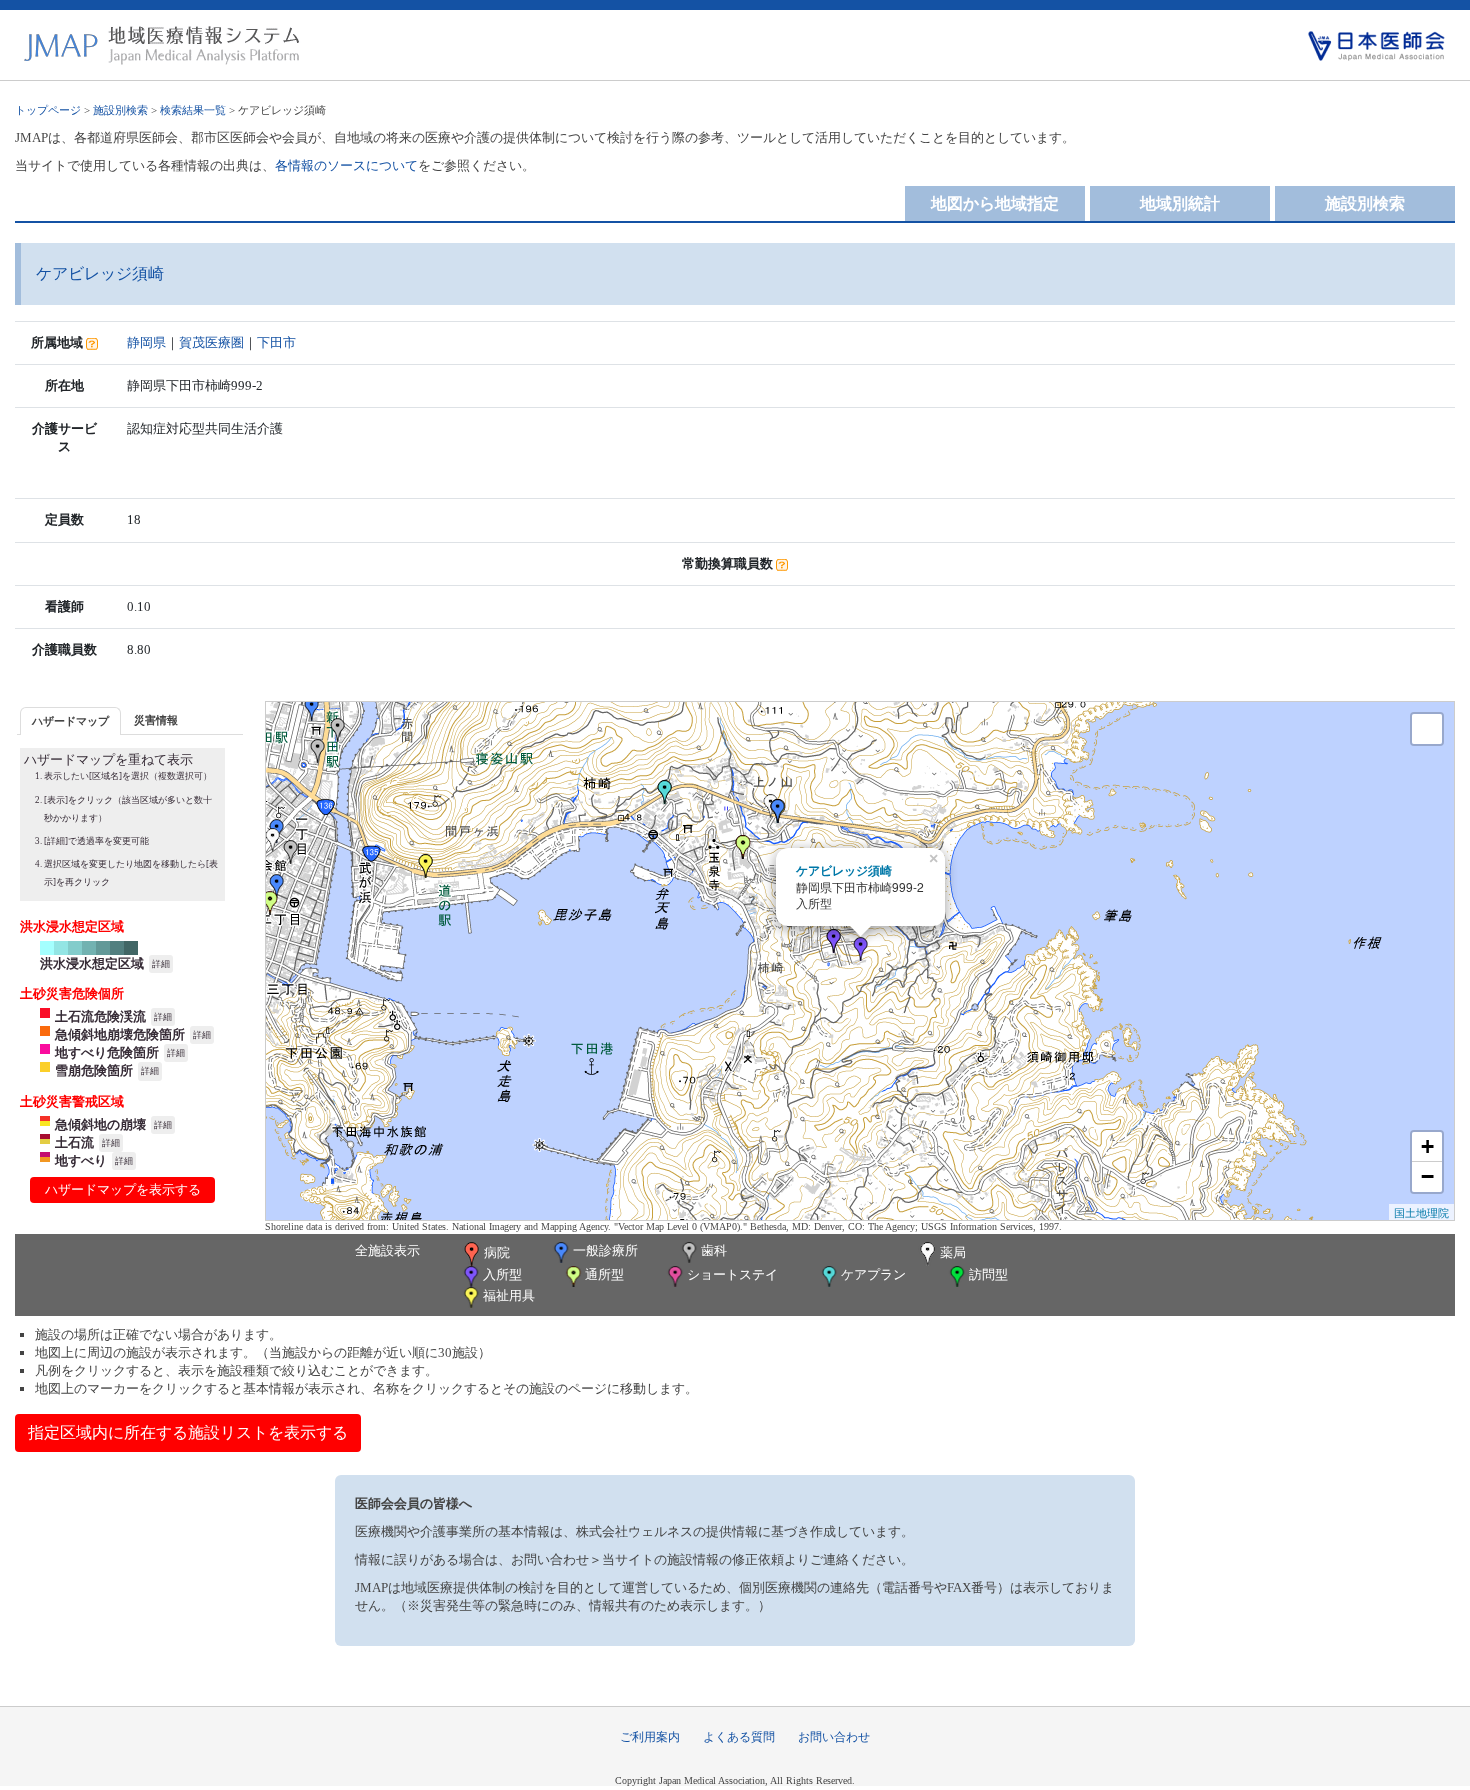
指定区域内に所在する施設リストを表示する (188, 1432)
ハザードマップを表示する (123, 1189)
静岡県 (146, 342)
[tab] (70, 720)
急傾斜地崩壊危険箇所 (120, 1034)
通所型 (604, 1274)
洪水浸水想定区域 (92, 963)
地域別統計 (1180, 203)
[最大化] (1427, 729)
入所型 (502, 1274)
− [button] (1427, 1176)
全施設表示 (387, 1250)
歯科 (714, 1250)
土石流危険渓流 (100, 1016)
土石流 (74, 1142)
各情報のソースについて (346, 165)
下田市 (276, 342)
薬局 (953, 1252)
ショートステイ (732, 1274)
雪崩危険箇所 (94, 1070)
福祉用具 (509, 1295)
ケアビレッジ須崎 (844, 870)
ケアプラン (873, 1274)
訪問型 (988, 1274)
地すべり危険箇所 (107, 1052)
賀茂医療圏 (211, 342)
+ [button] (1427, 1146)
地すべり (81, 1160)
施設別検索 (120, 110)
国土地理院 (1421, 1212)
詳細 (161, 964)
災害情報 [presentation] (156, 720)
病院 (497, 1252)
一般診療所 (605, 1250)
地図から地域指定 (995, 203)
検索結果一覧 (193, 110)
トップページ (48, 110)
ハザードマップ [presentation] (70, 721)
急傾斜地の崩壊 (100, 1124)
